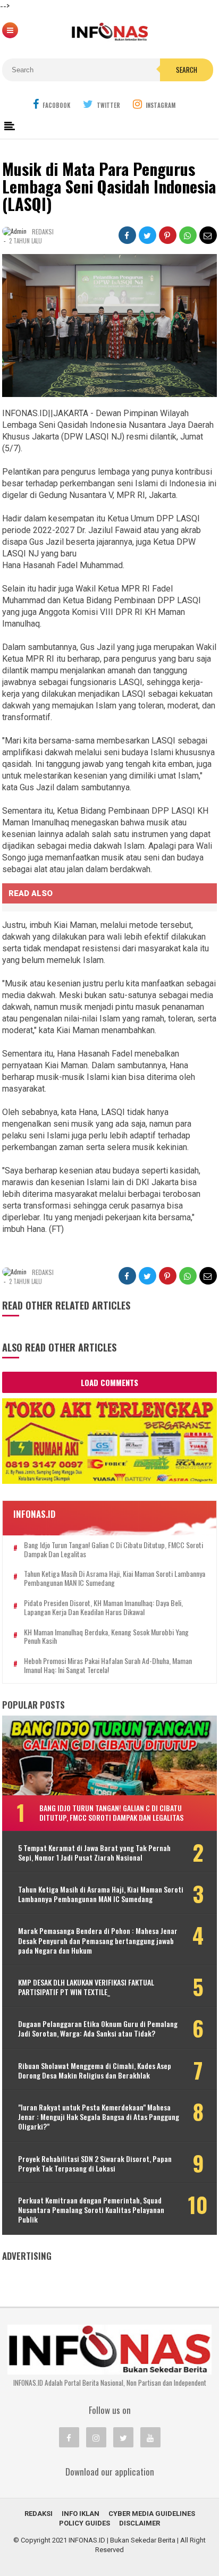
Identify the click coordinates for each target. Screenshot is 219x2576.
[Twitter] (123, 2437)
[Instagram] (96, 2437)
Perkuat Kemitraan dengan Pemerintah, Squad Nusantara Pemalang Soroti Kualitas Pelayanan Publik (91, 2210)
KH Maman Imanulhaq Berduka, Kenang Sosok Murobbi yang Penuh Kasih (106, 1637)
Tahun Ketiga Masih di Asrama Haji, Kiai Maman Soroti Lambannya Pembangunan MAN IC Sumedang (115, 1578)
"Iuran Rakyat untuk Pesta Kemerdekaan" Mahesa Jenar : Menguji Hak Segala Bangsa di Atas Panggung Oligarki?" (99, 2117)
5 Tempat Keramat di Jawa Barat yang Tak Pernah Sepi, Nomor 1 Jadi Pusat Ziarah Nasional (94, 1853)
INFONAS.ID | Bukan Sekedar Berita (122, 2540)
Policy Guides (85, 2523)
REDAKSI (39, 2514)
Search (187, 70)
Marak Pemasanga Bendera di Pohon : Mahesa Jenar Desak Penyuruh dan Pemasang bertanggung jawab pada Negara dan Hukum (98, 1941)
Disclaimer (140, 2523)
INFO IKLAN (81, 2514)
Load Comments (109, 1382)
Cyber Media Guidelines (152, 2514)
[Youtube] (150, 2437)
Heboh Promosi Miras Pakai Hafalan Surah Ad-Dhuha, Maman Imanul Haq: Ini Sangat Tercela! (108, 1666)
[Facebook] (69, 2437)
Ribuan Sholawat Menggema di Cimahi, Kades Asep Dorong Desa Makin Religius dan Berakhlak (95, 2071)
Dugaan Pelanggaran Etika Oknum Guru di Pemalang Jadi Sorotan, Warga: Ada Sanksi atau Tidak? (98, 2029)
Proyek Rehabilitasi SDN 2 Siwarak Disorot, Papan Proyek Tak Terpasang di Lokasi (95, 2164)
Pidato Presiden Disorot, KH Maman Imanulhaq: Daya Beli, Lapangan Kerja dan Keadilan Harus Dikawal (103, 1608)
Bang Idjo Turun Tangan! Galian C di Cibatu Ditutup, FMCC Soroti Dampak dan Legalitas (113, 1550)
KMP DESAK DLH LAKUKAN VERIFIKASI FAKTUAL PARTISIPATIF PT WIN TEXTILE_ (86, 1987)
